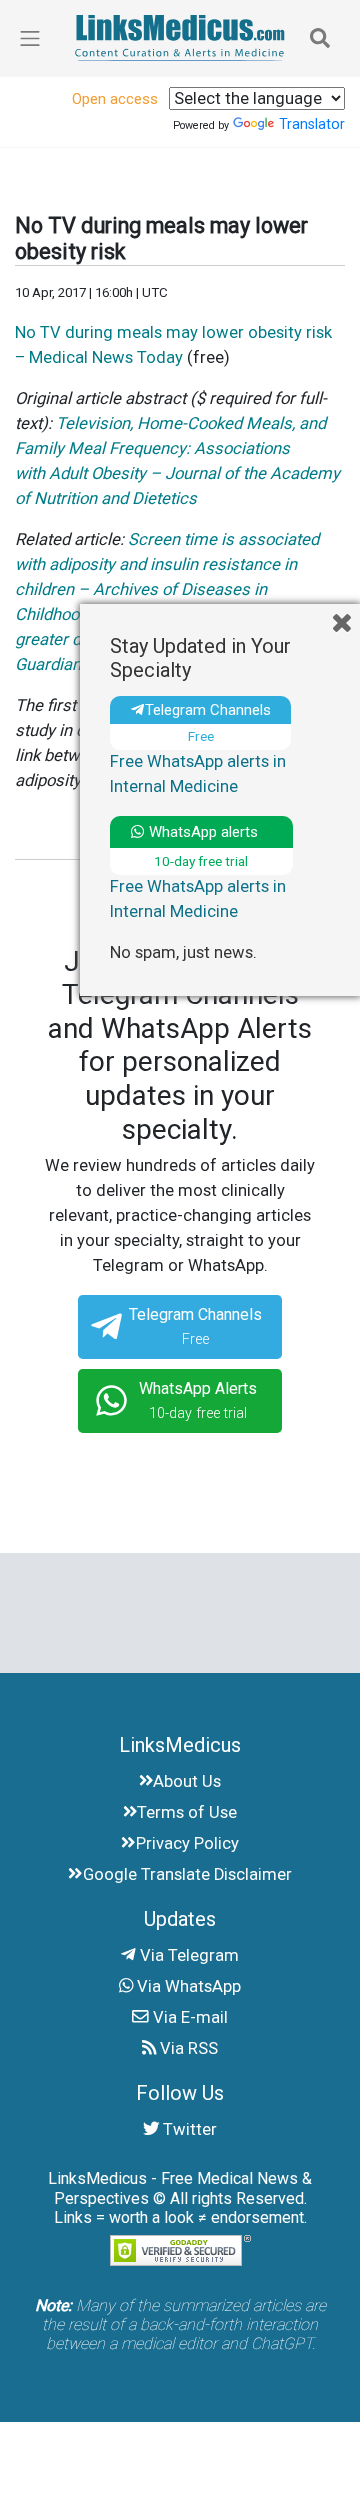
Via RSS (187, 2048)
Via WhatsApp (187, 1986)
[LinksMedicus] (180, 38)
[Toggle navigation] (320, 38)
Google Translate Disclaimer (187, 1874)
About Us (187, 1781)
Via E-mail (188, 2017)
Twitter (188, 2129)
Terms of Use (187, 1812)
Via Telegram (187, 1955)
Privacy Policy (187, 1843)
